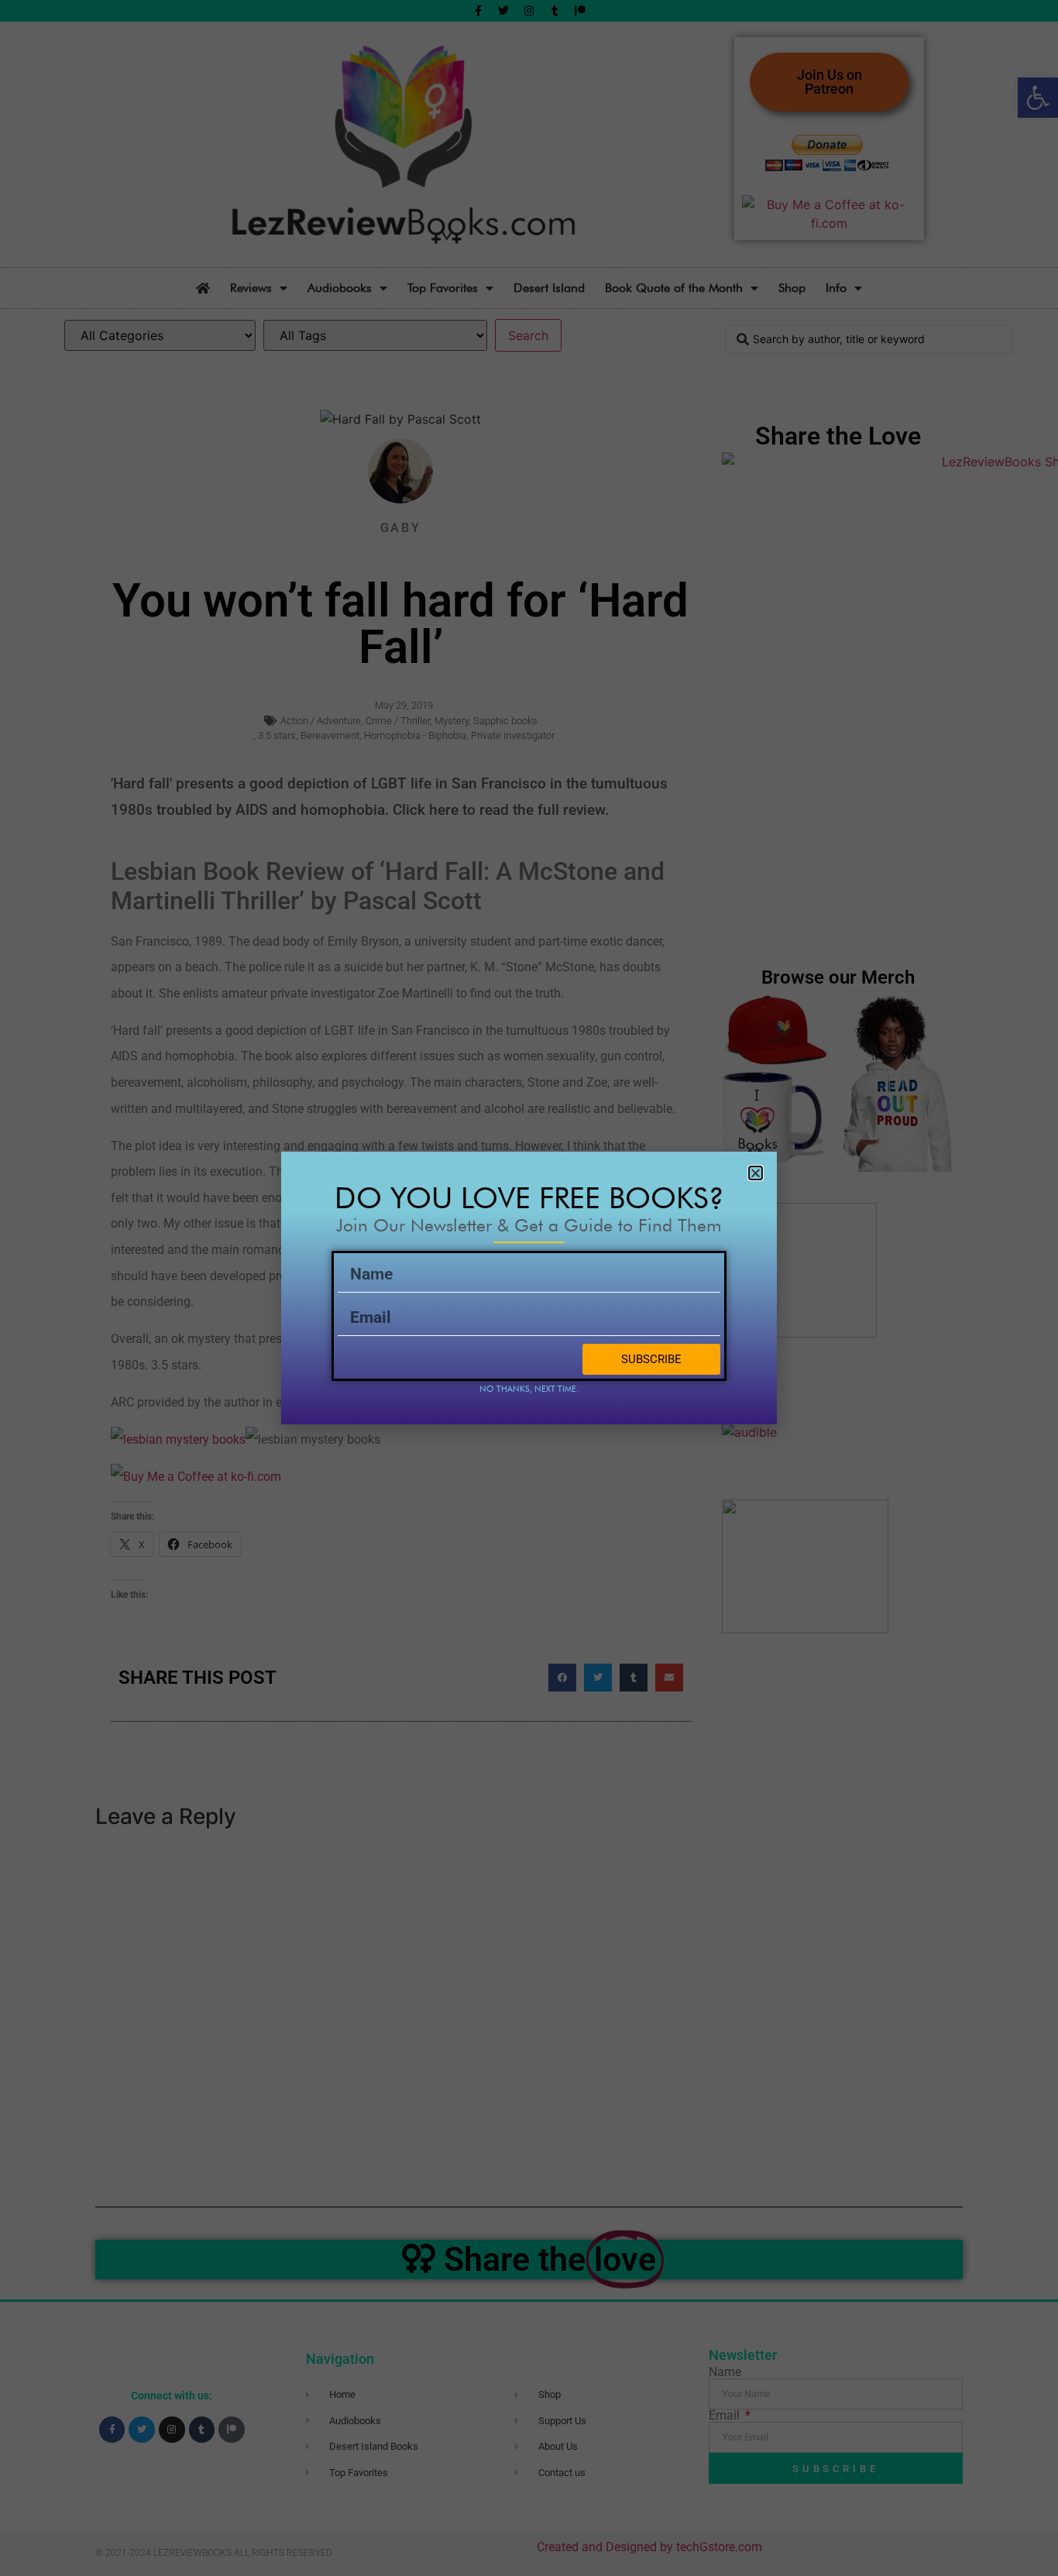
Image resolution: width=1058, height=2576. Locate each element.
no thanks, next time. (529, 1389)
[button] (756, 1173)
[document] (529, 1288)
